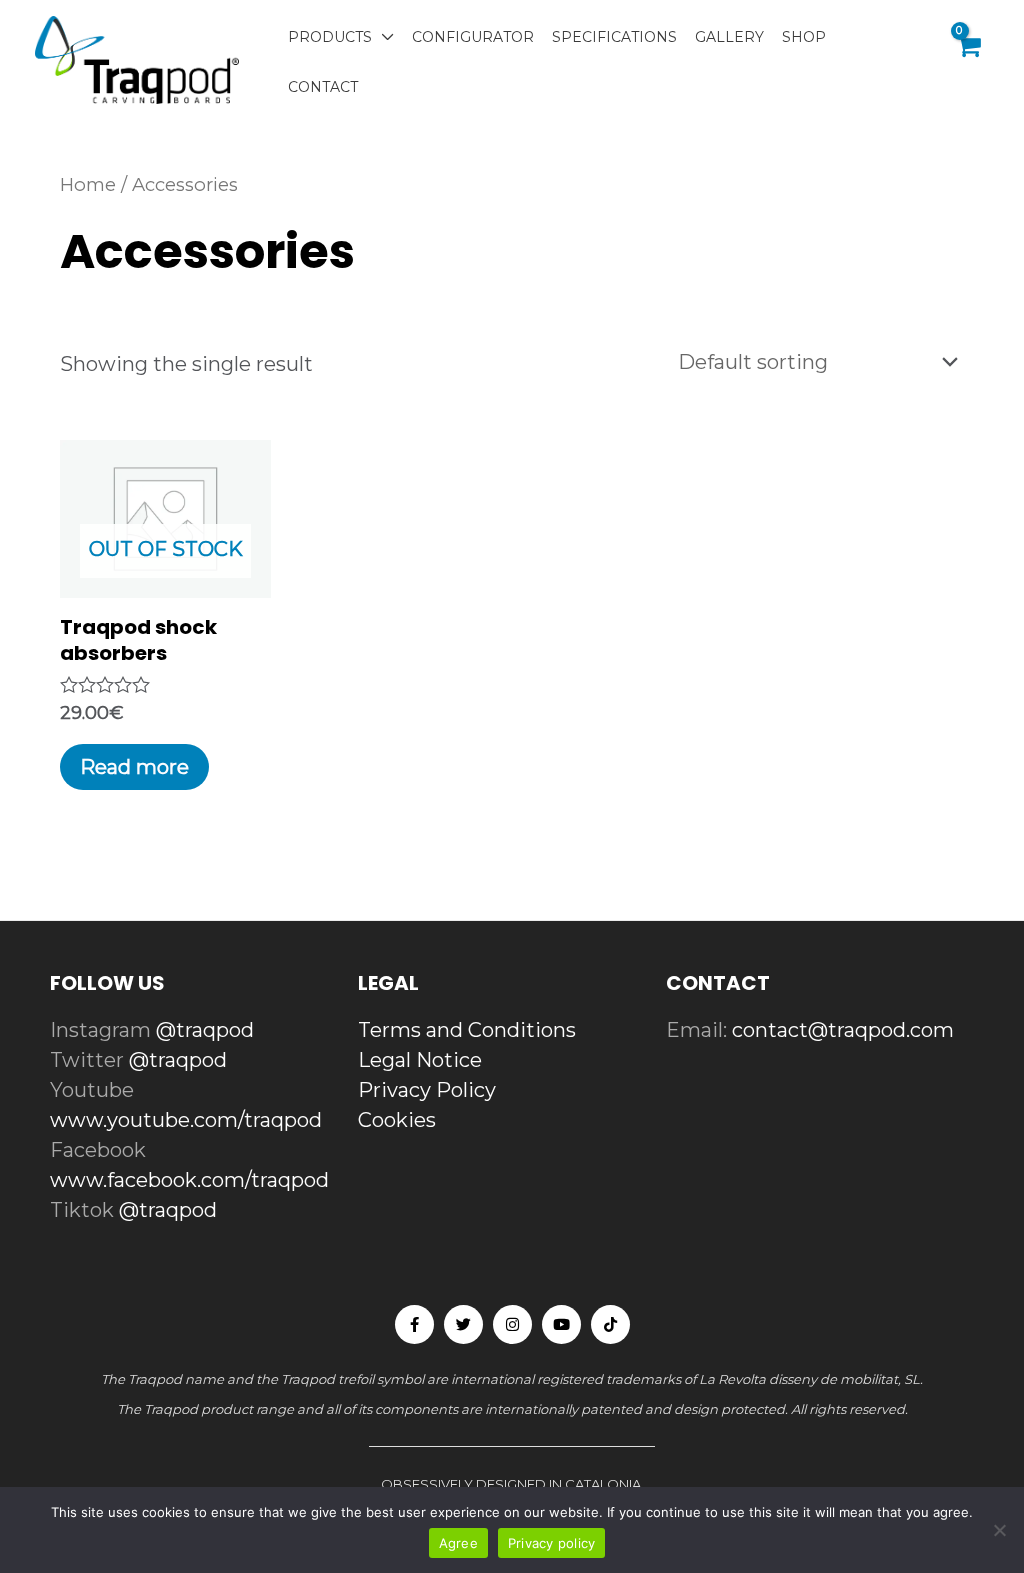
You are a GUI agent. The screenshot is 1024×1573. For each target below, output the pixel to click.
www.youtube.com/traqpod (186, 1120)
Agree (458, 1543)
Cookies (397, 1120)
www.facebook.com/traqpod (189, 1180)
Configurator (473, 37)
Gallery (729, 37)
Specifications (614, 37)
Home (88, 184)
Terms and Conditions (467, 1030)
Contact (323, 87)
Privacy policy (552, 1543)
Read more (134, 767)
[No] (999, 1530)
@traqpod (205, 1030)
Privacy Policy (427, 1090)
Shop (804, 37)
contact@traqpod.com (843, 1030)
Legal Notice (420, 1060)
